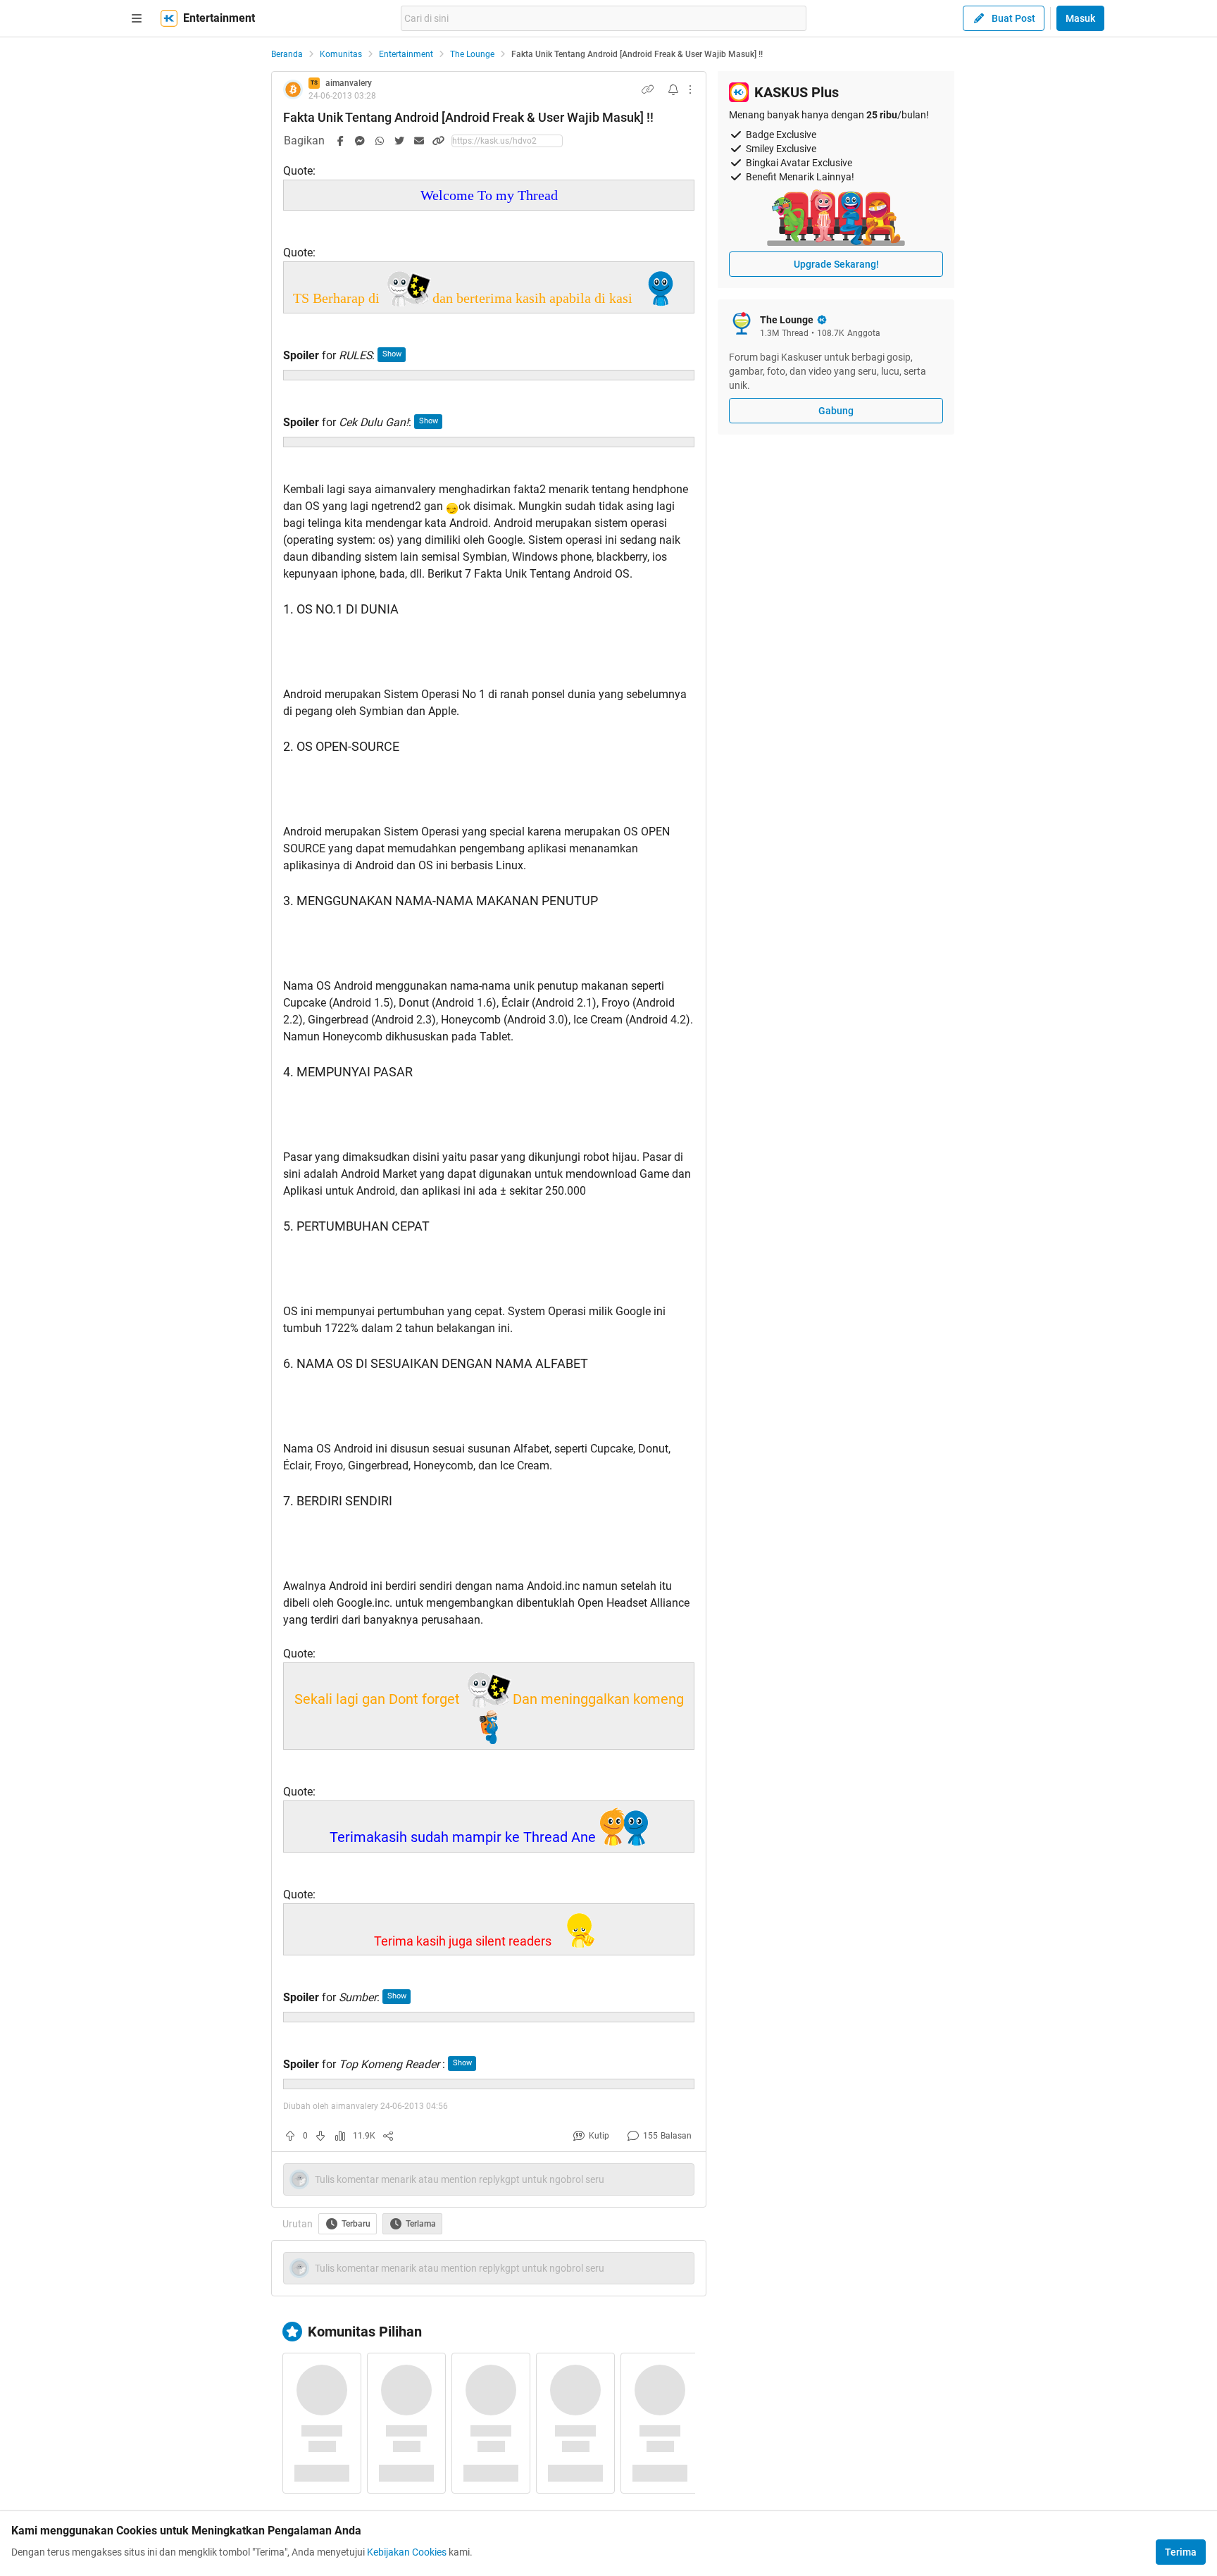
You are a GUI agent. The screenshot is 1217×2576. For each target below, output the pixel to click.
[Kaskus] (169, 18)
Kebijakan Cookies (407, 2552)
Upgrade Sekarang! (836, 264)
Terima (1181, 2552)
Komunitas (341, 54)
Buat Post (1013, 18)
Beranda (287, 54)
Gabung (836, 411)
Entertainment (406, 54)
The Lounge (472, 54)
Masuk (1080, 18)
